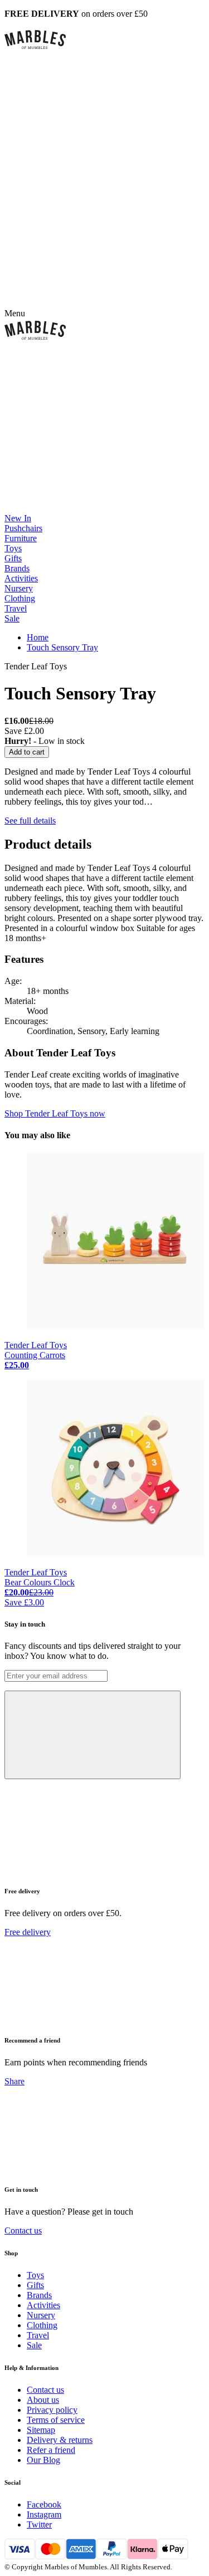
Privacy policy (52, 2410)
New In (18, 518)
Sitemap (41, 2430)
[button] (104, 40)
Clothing (20, 598)
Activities (21, 578)
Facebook (44, 2504)
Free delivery (28, 1932)
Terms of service (56, 2420)
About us (43, 2400)
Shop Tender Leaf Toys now (55, 1113)
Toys (13, 548)
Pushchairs (23, 528)
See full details (30, 821)
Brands (17, 568)
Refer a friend (51, 2450)
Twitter (39, 2524)
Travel (16, 608)
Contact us (23, 2230)
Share (14, 2081)
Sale (12, 618)
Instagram (44, 2514)
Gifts (13, 558)
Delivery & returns (60, 2440)
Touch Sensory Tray (62, 647)
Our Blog (43, 2460)
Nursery (19, 588)
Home (38, 637)
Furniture (21, 538)
